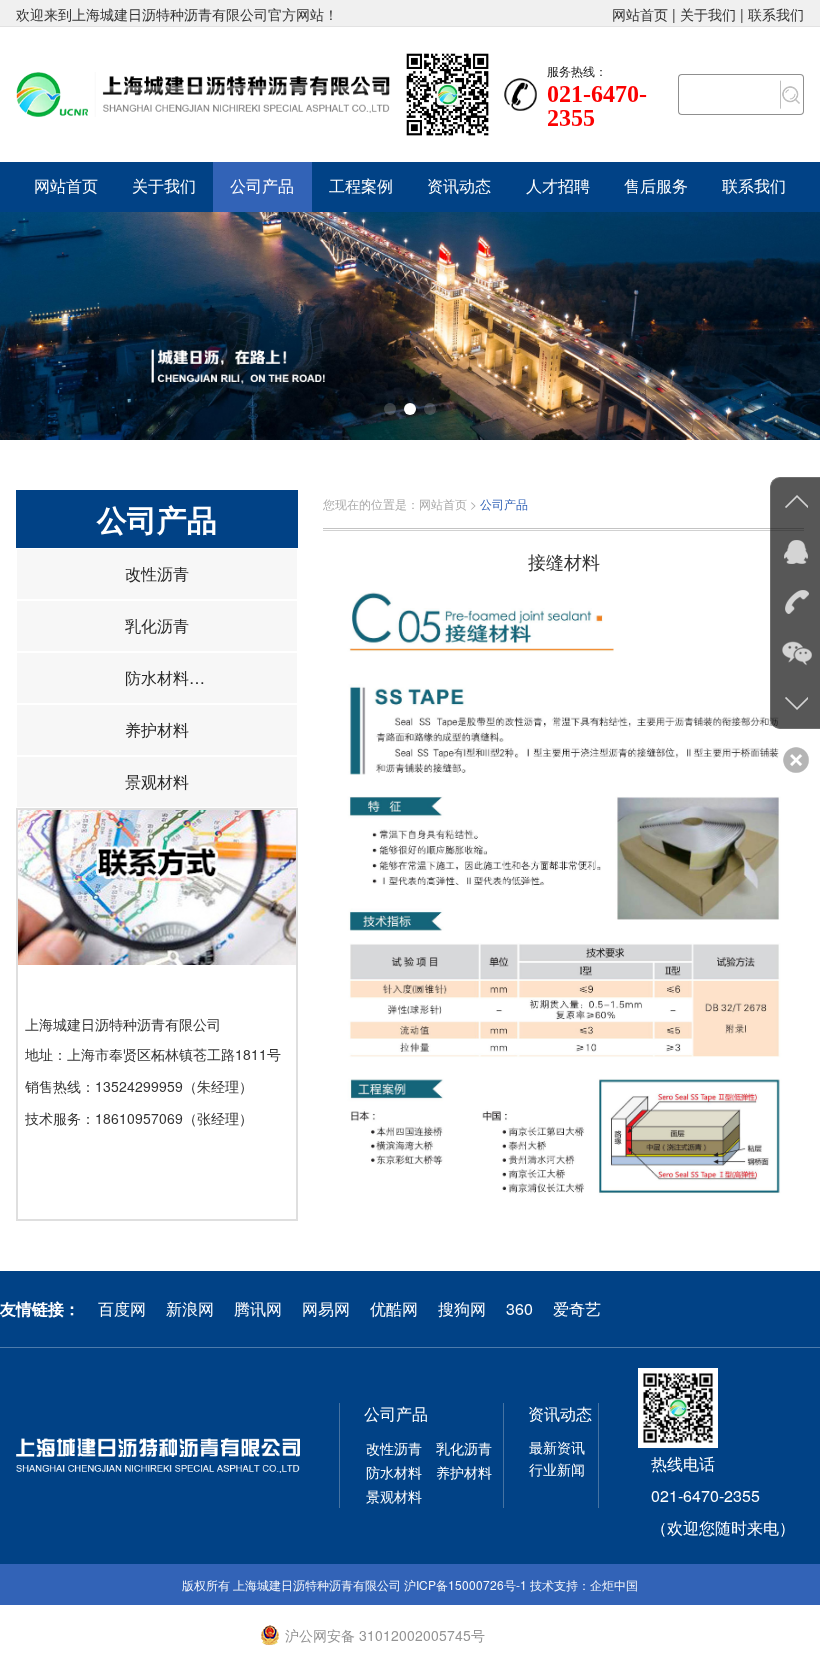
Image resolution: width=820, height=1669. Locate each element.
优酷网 (394, 1308)
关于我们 (164, 186)
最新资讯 (557, 1447)
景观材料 (157, 781)
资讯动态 (459, 186)
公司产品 (262, 186)
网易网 (326, 1308)
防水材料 (157, 677)
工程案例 (361, 186)
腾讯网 (258, 1308)
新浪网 (190, 1308)
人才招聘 (558, 186)
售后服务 (656, 186)
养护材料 (157, 729)
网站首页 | (646, 14)
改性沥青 (157, 573)
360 (519, 1308)
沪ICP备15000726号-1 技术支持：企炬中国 (521, 1584)
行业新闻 (557, 1469)
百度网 (122, 1308)
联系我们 (776, 14)
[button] (390, 409)
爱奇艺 (577, 1308)
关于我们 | (714, 14)
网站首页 (66, 186)
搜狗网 (462, 1308)
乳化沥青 (157, 625)
